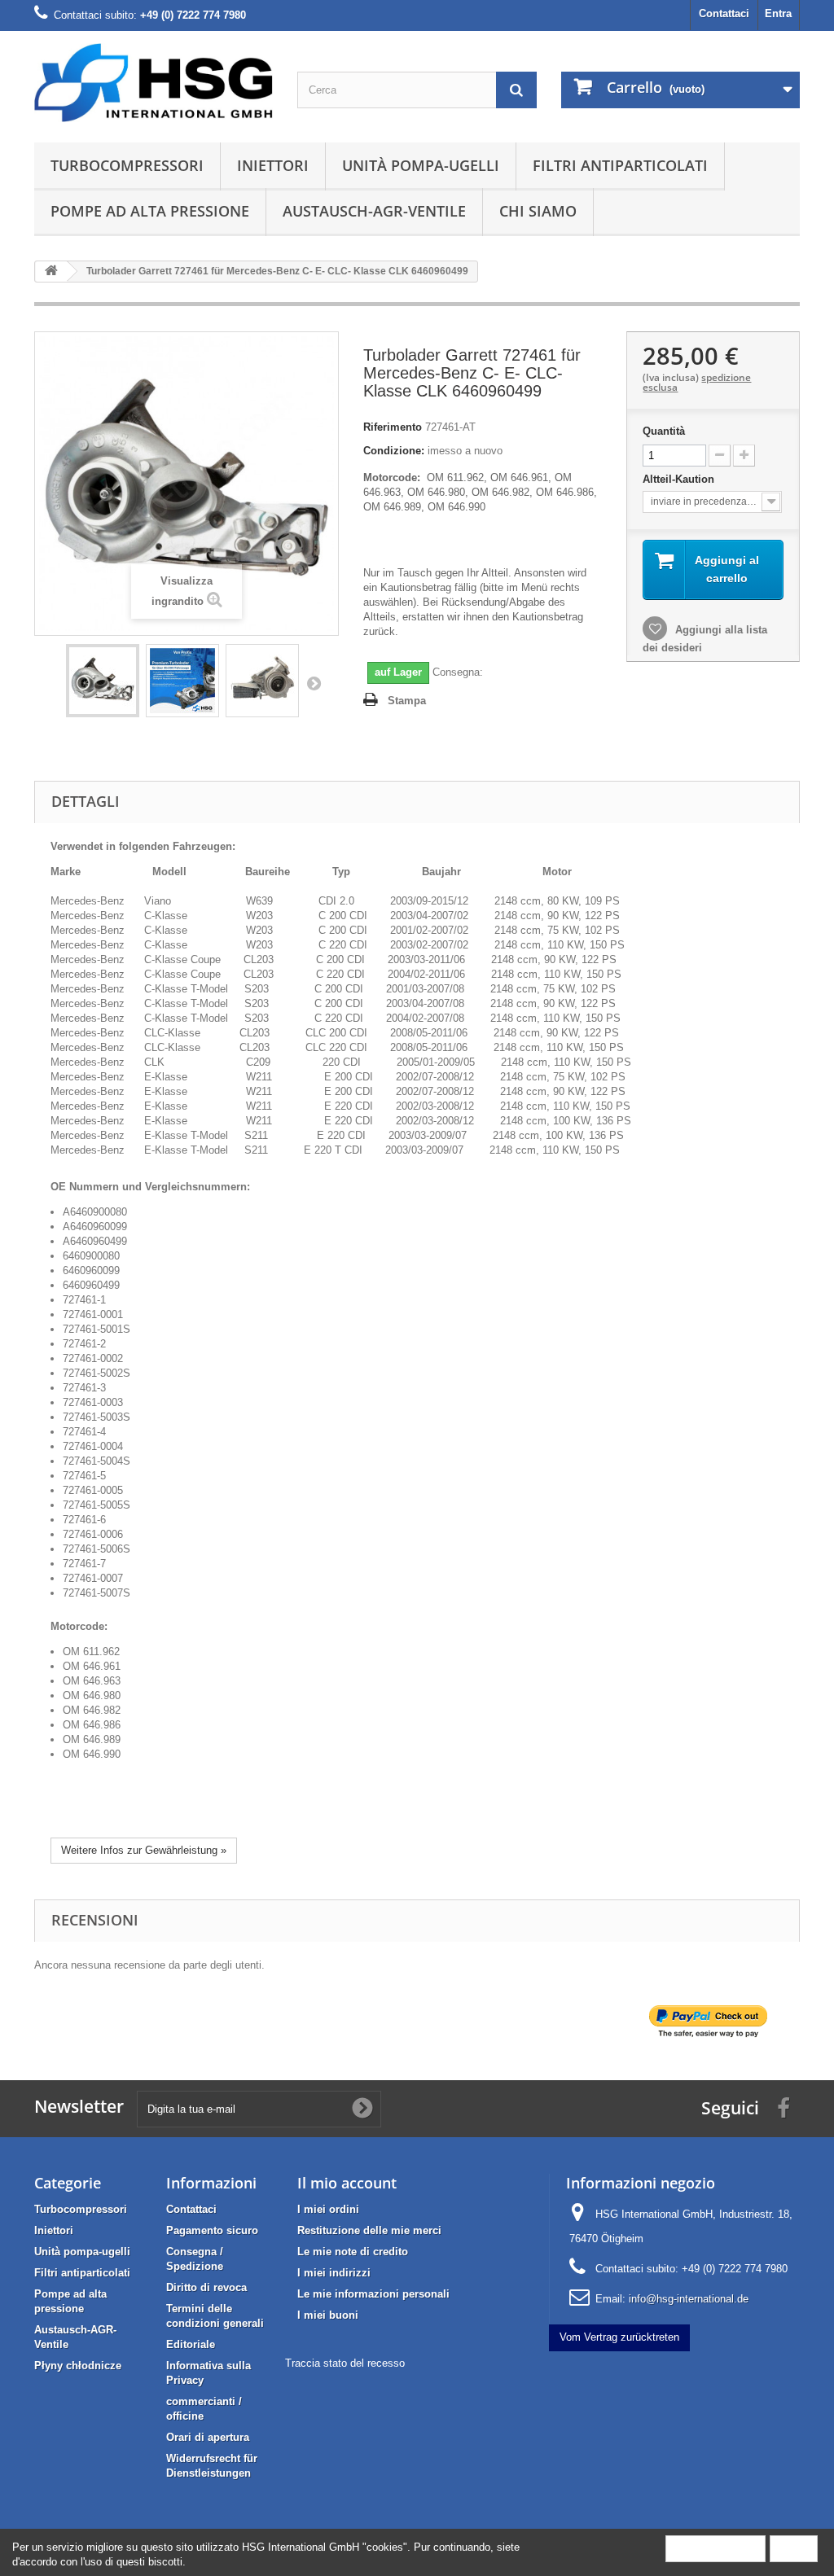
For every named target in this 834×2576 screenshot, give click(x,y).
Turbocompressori (127, 165)
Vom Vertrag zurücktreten (619, 2337)
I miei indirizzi (334, 2273)
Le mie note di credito (353, 2252)
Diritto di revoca (206, 2287)
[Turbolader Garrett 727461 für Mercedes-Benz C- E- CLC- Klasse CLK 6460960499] (103, 681)
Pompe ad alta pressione (150, 211)
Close (794, 2548)
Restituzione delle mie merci (369, 2230)
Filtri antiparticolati (620, 165)
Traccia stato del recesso (345, 2363)
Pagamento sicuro (212, 2230)
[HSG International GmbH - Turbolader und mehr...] (154, 83)
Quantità (664, 431)
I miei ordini (328, 2209)
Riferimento (393, 427)
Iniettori (273, 165)
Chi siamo (538, 211)
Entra (778, 13)
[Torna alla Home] (51, 272)
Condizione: (394, 451)
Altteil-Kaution (680, 479)
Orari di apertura (208, 2437)
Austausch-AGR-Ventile (374, 211)
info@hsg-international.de (689, 2299)
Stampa (407, 701)
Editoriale (191, 2344)
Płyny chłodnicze (78, 2366)
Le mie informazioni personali (373, 2294)
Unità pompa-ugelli (421, 165)
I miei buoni (328, 2315)
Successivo (314, 683)
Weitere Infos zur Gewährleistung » (144, 1850)
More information (715, 2548)
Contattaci (724, 13)
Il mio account (347, 2183)
